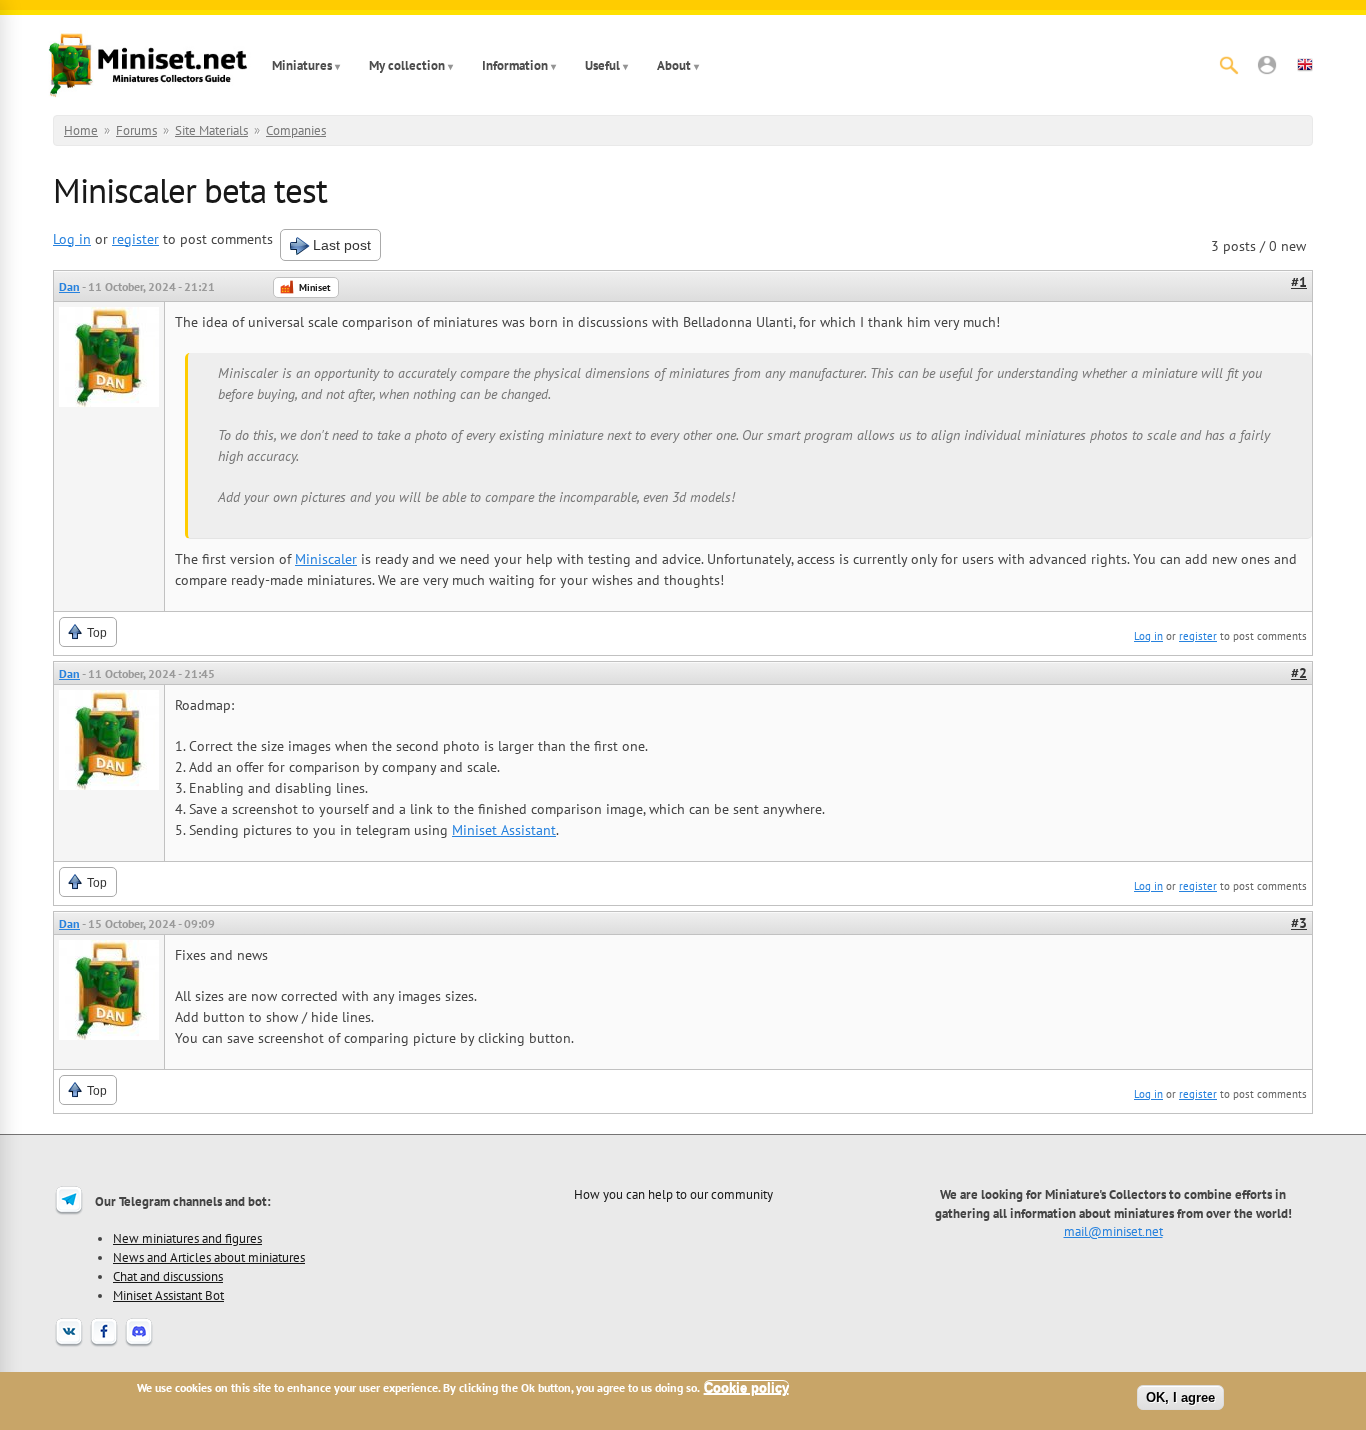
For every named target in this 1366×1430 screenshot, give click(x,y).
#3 (1299, 923)
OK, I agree (1180, 1397)
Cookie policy (746, 1387)
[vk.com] (69, 1344)
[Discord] (139, 1344)
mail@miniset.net (1113, 1231)
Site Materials (211, 130)
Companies (296, 130)
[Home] (148, 65)
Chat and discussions (168, 1276)
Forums (136, 130)
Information (515, 65)
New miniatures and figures (187, 1238)
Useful (602, 65)
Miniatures (302, 65)
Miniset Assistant (504, 830)
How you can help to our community (673, 1194)
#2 (1299, 673)
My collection (407, 65)
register (135, 239)
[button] (1267, 65)
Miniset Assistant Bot (168, 1295)
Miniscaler (326, 559)
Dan (69, 286)
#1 (1299, 282)
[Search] (1229, 65)
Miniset (314, 287)
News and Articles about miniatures (209, 1257)
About (674, 65)
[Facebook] (104, 1344)
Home (81, 130)
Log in (72, 239)
